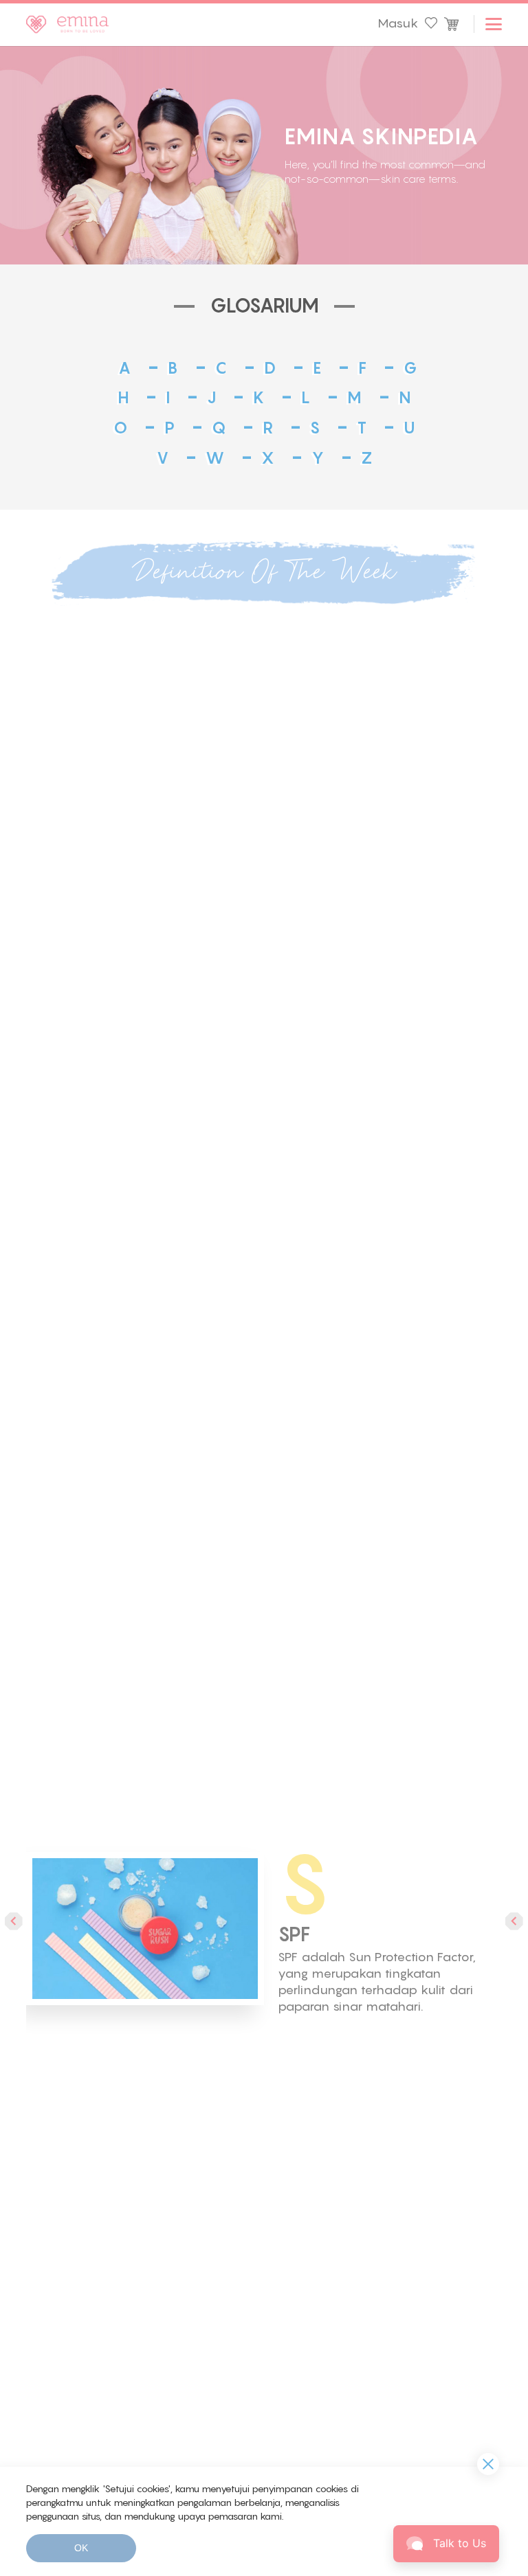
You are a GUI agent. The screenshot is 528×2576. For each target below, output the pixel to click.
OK (81, 2548)
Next (514, 1921)
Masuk (398, 23)
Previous (14, 1921)
